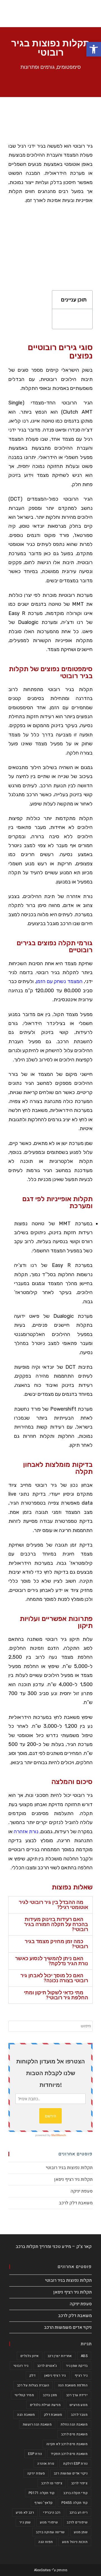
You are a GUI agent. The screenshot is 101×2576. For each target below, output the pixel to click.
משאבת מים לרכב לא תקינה (67, 2444)
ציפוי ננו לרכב (52, 2483)
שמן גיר (25, 2522)
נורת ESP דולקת (75, 2464)
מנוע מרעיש (79, 2405)
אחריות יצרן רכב (60, 2356)
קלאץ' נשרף (43, 2503)
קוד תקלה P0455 (74, 2503)
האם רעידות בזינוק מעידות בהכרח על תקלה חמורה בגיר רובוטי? (56, 1924)
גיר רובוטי (21, 2366)
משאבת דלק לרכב (76, 2203)
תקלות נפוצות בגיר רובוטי (69, 2168)
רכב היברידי (52, 2513)
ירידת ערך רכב (77, 2395)
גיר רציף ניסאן (55, 2375)
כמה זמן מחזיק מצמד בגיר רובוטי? (56, 1944)
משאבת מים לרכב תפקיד (69, 2454)
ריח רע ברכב (79, 2513)
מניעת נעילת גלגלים (45, 2405)
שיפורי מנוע (49, 2522)
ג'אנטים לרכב (47, 2366)
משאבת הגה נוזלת (74, 2424)
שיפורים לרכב (77, 2522)
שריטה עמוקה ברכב (50, 2532)
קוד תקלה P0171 (42, 2493)
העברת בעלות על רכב (33, 2385)
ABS (84, 2356)
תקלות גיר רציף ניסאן (73, 2179)
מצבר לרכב (79, 2415)
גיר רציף (81, 2375)
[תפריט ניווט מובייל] (94, 14)
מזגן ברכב (50, 2395)
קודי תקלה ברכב (75, 2493)
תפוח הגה (46, 2542)
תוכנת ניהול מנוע (75, 2542)
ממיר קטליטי (24, 2395)
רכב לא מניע (25, 2513)
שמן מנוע (81, 2532)
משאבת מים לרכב (74, 2434)
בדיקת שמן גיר (77, 2366)
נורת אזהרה (26, 1832)
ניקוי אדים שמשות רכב (71, 2473)
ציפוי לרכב (79, 2483)
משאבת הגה (26, 2415)
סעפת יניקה (82, 2191)
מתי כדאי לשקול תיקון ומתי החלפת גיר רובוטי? (56, 1995)
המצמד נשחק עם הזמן (59, 981)
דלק (32, 2375)
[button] (91, 121)
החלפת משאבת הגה (73, 2385)
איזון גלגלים (30, 2356)
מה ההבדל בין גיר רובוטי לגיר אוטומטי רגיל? (53, 1905)
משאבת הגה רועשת (37, 2424)
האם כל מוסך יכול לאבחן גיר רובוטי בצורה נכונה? (54, 1978)
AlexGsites (42, 2570)
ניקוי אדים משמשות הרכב (68, 2327)
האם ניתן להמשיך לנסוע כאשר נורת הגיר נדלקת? (52, 1961)
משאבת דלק (53, 2415)
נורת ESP (35, 2454)
